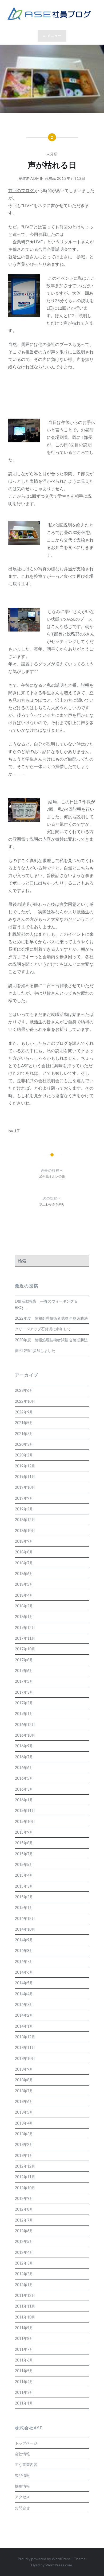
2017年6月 (24, 1671)
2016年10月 (25, 1735)
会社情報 (22, 2454)
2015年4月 (24, 1875)
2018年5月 (24, 1584)
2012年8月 (24, 2209)
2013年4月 (24, 2123)
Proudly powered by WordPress (44, 2559)
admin (37, 178)
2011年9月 (24, 2328)
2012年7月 (24, 2220)
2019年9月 (24, 1498)
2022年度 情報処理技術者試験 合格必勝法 (51, 1318)
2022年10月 (25, 1401)
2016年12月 (25, 1725)
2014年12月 (25, 1918)
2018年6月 (24, 1574)
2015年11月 (25, 1811)
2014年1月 (24, 2026)
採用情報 (22, 2486)
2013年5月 (24, 2112)
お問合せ (22, 2508)
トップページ (26, 2443)
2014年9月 (24, 1940)
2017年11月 (25, 1638)
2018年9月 (24, 1541)
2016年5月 (24, 1778)
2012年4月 (24, 2252)
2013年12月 (25, 2037)
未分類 (52, 154)
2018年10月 (25, 1531)
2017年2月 (24, 1703)
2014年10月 (25, 1929)
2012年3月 (24, 2263)
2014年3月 (24, 2004)
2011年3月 (24, 2392)
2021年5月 (24, 1423)
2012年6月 (24, 2231)
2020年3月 (24, 1444)
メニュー (54, 36)
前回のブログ (21, 190)
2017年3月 (24, 1692)
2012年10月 (25, 2188)
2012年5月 (24, 2241)
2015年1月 (24, 1907)
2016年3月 (24, 1789)
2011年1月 (24, 2403)
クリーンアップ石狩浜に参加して (43, 1329)
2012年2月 (24, 2274)
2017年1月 (24, 1714)
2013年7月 (24, 2091)
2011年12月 (25, 2295)
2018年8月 (24, 1552)
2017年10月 (25, 1649)
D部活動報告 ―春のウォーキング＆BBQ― (46, 1304)
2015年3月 (24, 1886)
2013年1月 (24, 2155)
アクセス (22, 2497)
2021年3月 (24, 1434)
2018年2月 (24, 1606)
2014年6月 (24, 1972)
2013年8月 (24, 2080)
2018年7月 (24, 1563)
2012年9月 (24, 2198)
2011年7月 (24, 2349)
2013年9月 (24, 2069)
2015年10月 (25, 1821)
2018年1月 (24, 1617)
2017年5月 (24, 1681)
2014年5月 (24, 1983)
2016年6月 (24, 1768)
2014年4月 (24, 1994)
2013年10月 (25, 2058)
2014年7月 (24, 1961)
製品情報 (22, 2475)
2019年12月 (25, 1466)
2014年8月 (24, 1950)
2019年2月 (24, 1509)
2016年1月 (24, 1800)
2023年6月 (24, 1390)
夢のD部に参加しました (35, 1351)
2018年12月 (25, 1520)
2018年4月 (24, 1595)
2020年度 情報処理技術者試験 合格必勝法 (51, 1340)
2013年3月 (24, 2134)
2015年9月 (24, 1832)
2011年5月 (24, 2371)
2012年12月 (25, 2166)
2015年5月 (24, 1864)
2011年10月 (25, 2317)
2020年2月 (24, 1455)
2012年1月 (24, 2285)
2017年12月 (25, 1628)
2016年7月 (24, 1757)
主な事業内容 (26, 2464)
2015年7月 (24, 1854)
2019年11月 (25, 1477)
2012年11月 (25, 2177)
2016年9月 (24, 1746)
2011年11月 (25, 2306)
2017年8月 (24, 1660)
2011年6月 (24, 2360)
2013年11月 (25, 2047)
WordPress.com (59, 2565)
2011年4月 (24, 2382)
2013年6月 (24, 2101)
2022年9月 (24, 1412)
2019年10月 (25, 1487)
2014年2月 (24, 2015)
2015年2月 (24, 1897)
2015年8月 (24, 1843)
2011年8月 (24, 2338)
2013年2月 (24, 2144)
